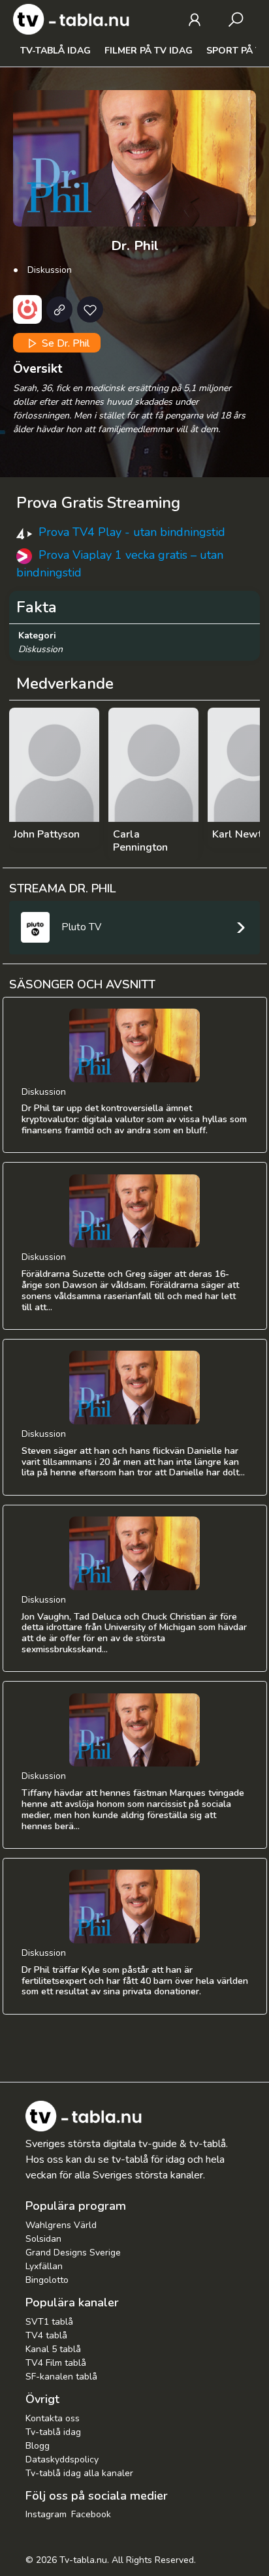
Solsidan (43, 2239)
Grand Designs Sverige (73, 2253)
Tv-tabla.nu (83, 2560)
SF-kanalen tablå (61, 2377)
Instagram (46, 2514)
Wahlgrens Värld (61, 2225)
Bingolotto (47, 2280)
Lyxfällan (44, 2266)
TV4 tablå (46, 2335)
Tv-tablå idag (55, 51)
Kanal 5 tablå (53, 2349)
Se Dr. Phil (64, 343)
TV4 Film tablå (56, 2363)
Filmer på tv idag (149, 51)
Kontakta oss (53, 2418)
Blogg (38, 2446)
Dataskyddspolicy (62, 2459)
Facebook (91, 2514)
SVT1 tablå (49, 2322)
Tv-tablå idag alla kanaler (79, 2473)
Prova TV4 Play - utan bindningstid (132, 532)
